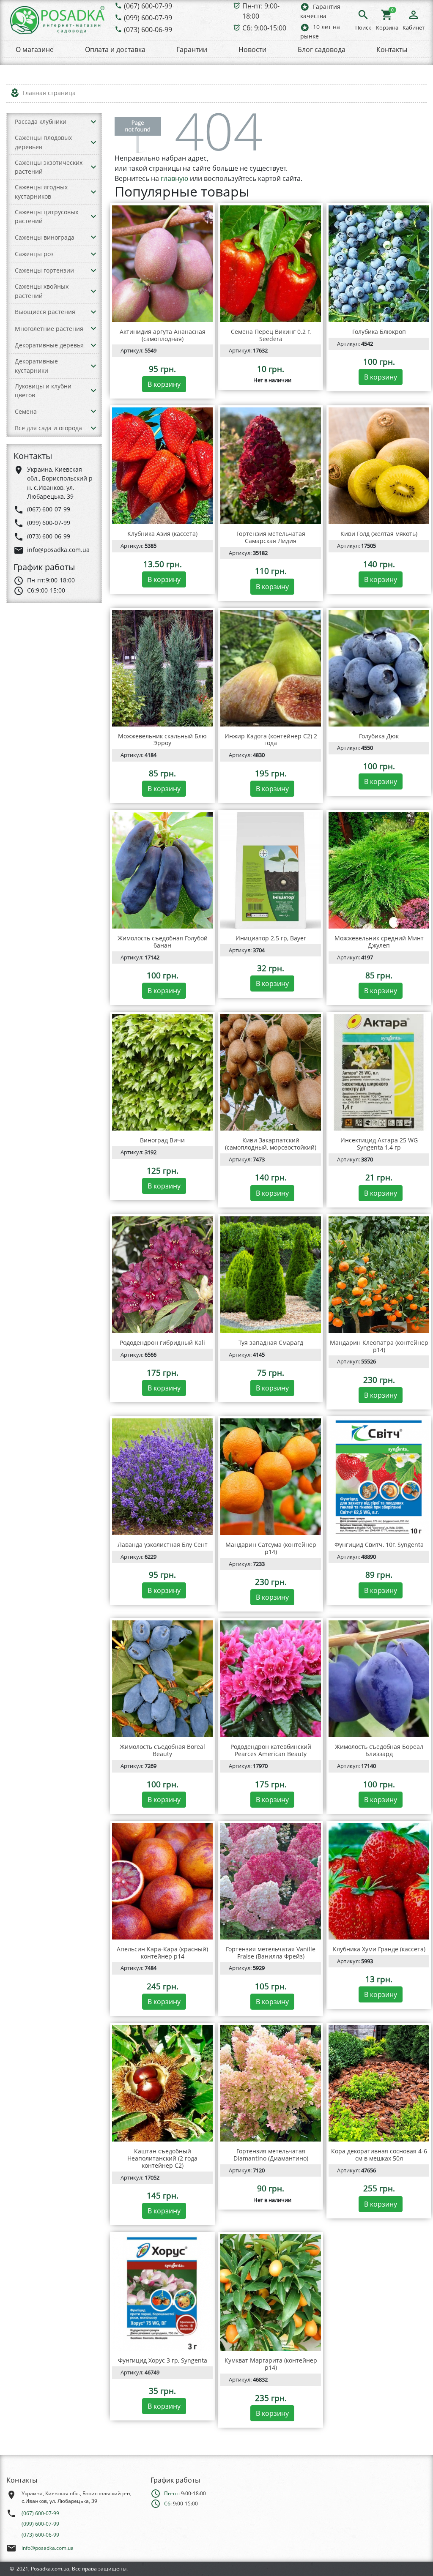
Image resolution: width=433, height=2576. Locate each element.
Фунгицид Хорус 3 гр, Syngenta (163, 2360)
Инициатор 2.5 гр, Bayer (271, 938)
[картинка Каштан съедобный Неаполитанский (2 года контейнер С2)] (162, 2083)
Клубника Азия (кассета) (162, 534)
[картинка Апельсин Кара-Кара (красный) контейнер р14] (162, 1881)
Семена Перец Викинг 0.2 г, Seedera (271, 335)
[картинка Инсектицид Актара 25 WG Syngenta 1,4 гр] (379, 1072)
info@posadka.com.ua (48, 2548)
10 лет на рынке (320, 31)
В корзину (164, 384)
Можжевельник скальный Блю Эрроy (162, 740)
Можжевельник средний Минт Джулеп (379, 942)
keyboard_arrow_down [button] (93, 122)
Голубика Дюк (379, 736)
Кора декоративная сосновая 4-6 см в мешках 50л (379, 2155)
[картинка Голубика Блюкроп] (379, 264)
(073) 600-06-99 (148, 30)
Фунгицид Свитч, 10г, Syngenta (379, 1545)
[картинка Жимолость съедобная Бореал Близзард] (379, 1679)
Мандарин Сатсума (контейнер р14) (271, 1548)
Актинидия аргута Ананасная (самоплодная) (163, 335)
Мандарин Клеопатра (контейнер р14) (379, 1346)
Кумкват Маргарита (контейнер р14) (271, 2364)
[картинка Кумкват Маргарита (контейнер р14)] (271, 2292)
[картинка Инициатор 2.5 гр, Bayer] (271, 870)
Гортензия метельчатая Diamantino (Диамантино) (271, 2155)
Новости (252, 49)
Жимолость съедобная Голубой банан (163, 942)
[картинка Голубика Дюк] (379, 668)
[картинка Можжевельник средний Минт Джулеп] (379, 870)
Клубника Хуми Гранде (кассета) (379, 1949)
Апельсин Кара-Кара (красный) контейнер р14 (162, 1953)
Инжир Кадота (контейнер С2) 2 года (271, 740)
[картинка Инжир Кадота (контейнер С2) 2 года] (271, 668)
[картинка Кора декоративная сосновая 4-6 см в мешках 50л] (379, 2083)
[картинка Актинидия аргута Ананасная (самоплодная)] (162, 264)
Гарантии (192, 49)
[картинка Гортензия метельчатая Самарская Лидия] (271, 466)
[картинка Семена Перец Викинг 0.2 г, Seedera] (271, 264)
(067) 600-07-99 (148, 6)
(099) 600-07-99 (148, 18)
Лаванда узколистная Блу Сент (163, 1545)
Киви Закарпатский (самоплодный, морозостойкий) (271, 1144)
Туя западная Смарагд (271, 1343)
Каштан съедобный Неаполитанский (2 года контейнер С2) (162, 2158)
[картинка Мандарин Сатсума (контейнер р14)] (271, 1477)
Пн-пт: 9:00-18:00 (261, 11)
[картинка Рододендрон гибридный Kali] (162, 1275)
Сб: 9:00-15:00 (264, 28)
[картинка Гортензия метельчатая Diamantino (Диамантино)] (271, 2083)
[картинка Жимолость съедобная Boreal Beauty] (162, 1679)
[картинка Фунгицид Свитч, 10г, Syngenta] (379, 1477)
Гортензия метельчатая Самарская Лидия (271, 537)
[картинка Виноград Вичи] (162, 1072)
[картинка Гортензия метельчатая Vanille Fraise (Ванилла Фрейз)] (271, 1881)
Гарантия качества (320, 11)
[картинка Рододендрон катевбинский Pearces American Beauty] (271, 1679)
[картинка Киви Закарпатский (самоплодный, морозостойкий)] (271, 1072)
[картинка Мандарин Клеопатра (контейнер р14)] (379, 1275)
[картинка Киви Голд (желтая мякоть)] (379, 466)
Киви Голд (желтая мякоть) (379, 534)
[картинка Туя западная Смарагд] (271, 1275)
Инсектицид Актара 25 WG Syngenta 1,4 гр (379, 1144)
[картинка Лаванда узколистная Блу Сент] (162, 1477)
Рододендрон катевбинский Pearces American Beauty (271, 1750)
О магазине (35, 49)
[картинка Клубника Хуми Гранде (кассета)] (379, 1881)
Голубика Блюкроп (379, 332)
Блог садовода (322, 49)
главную (174, 178)
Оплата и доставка (115, 49)
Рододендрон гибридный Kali (162, 1343)
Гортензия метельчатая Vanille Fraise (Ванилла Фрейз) (271, 1953)
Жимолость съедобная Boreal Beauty (162, 1750)
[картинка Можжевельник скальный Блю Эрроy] (162, 668)
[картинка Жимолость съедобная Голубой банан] (162, 870)
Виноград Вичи (162, 1140)
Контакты (392, 49)
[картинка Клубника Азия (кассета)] (162, 466)
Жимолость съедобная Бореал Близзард (379, 1750)
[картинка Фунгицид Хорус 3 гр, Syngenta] (162, 2292)
